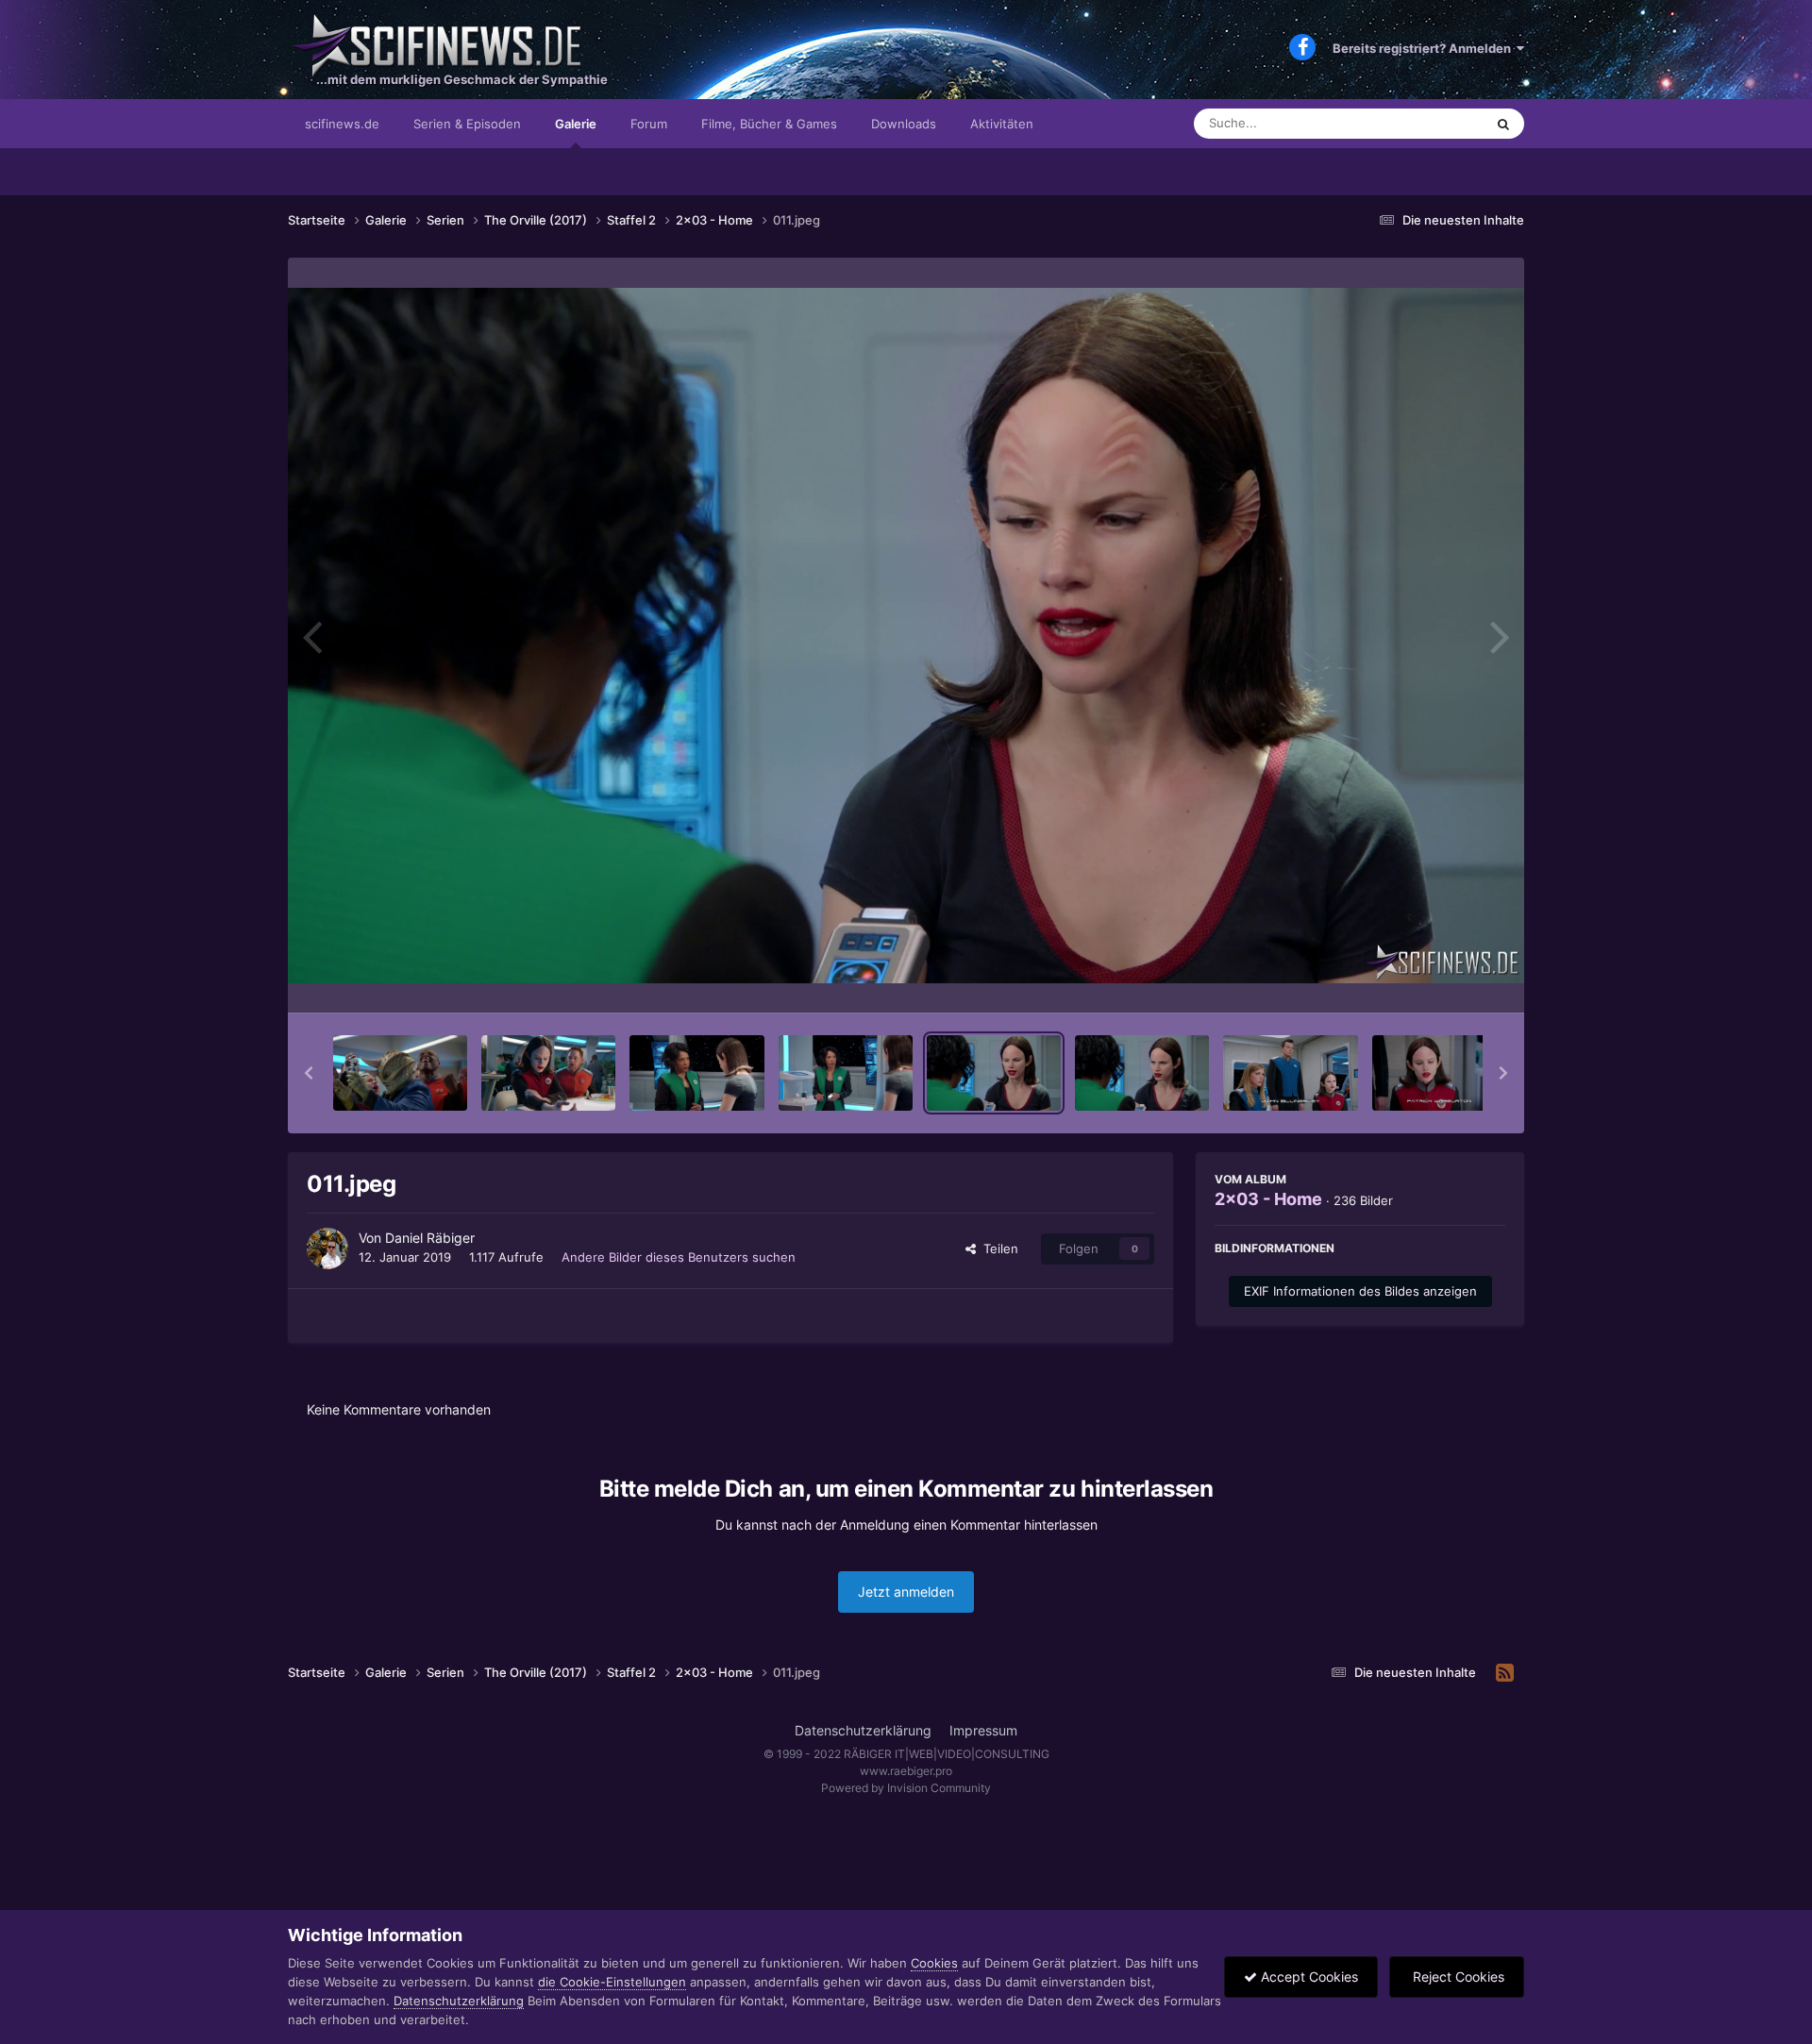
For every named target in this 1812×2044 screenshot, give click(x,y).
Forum (649, 124)
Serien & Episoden (467, 124)
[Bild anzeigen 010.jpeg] (846, 1073)
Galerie (576, 124)
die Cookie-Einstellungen (612, 1982)
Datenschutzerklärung (863, 1730)
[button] (309, 1073)
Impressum (983, 1730)
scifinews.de (342, 124)
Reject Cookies (1457, 1977)
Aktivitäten (1002, 124)
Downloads (904, 124)
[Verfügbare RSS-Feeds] (1505, 1673)
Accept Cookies (1308, 1977)
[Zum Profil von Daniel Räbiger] (327, 1248)
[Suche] (1503, 124)
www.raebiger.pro (906, 1771)
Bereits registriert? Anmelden (1425, 48)
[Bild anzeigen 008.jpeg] (548, 1073)
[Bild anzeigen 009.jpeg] (696, 1073)
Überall (1438, 123)
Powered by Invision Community (906, 1788)
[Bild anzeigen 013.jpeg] (1290, 1073)
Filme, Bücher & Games (769, 124)
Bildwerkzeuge (1438, 979)
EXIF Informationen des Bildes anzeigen (1360, 1291)
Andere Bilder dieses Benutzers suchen (679, 1257)
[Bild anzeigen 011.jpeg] (994, 1073)
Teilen (997, 1248)
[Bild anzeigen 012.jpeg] (1142, 1073)
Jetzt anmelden (906, 1592)
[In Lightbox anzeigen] (906, 636)
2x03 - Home (1268, 1199)
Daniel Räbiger (430, 1238)
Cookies (934, 1963)
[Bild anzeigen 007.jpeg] (400, 1073)
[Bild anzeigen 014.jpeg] (1439, 1073)
